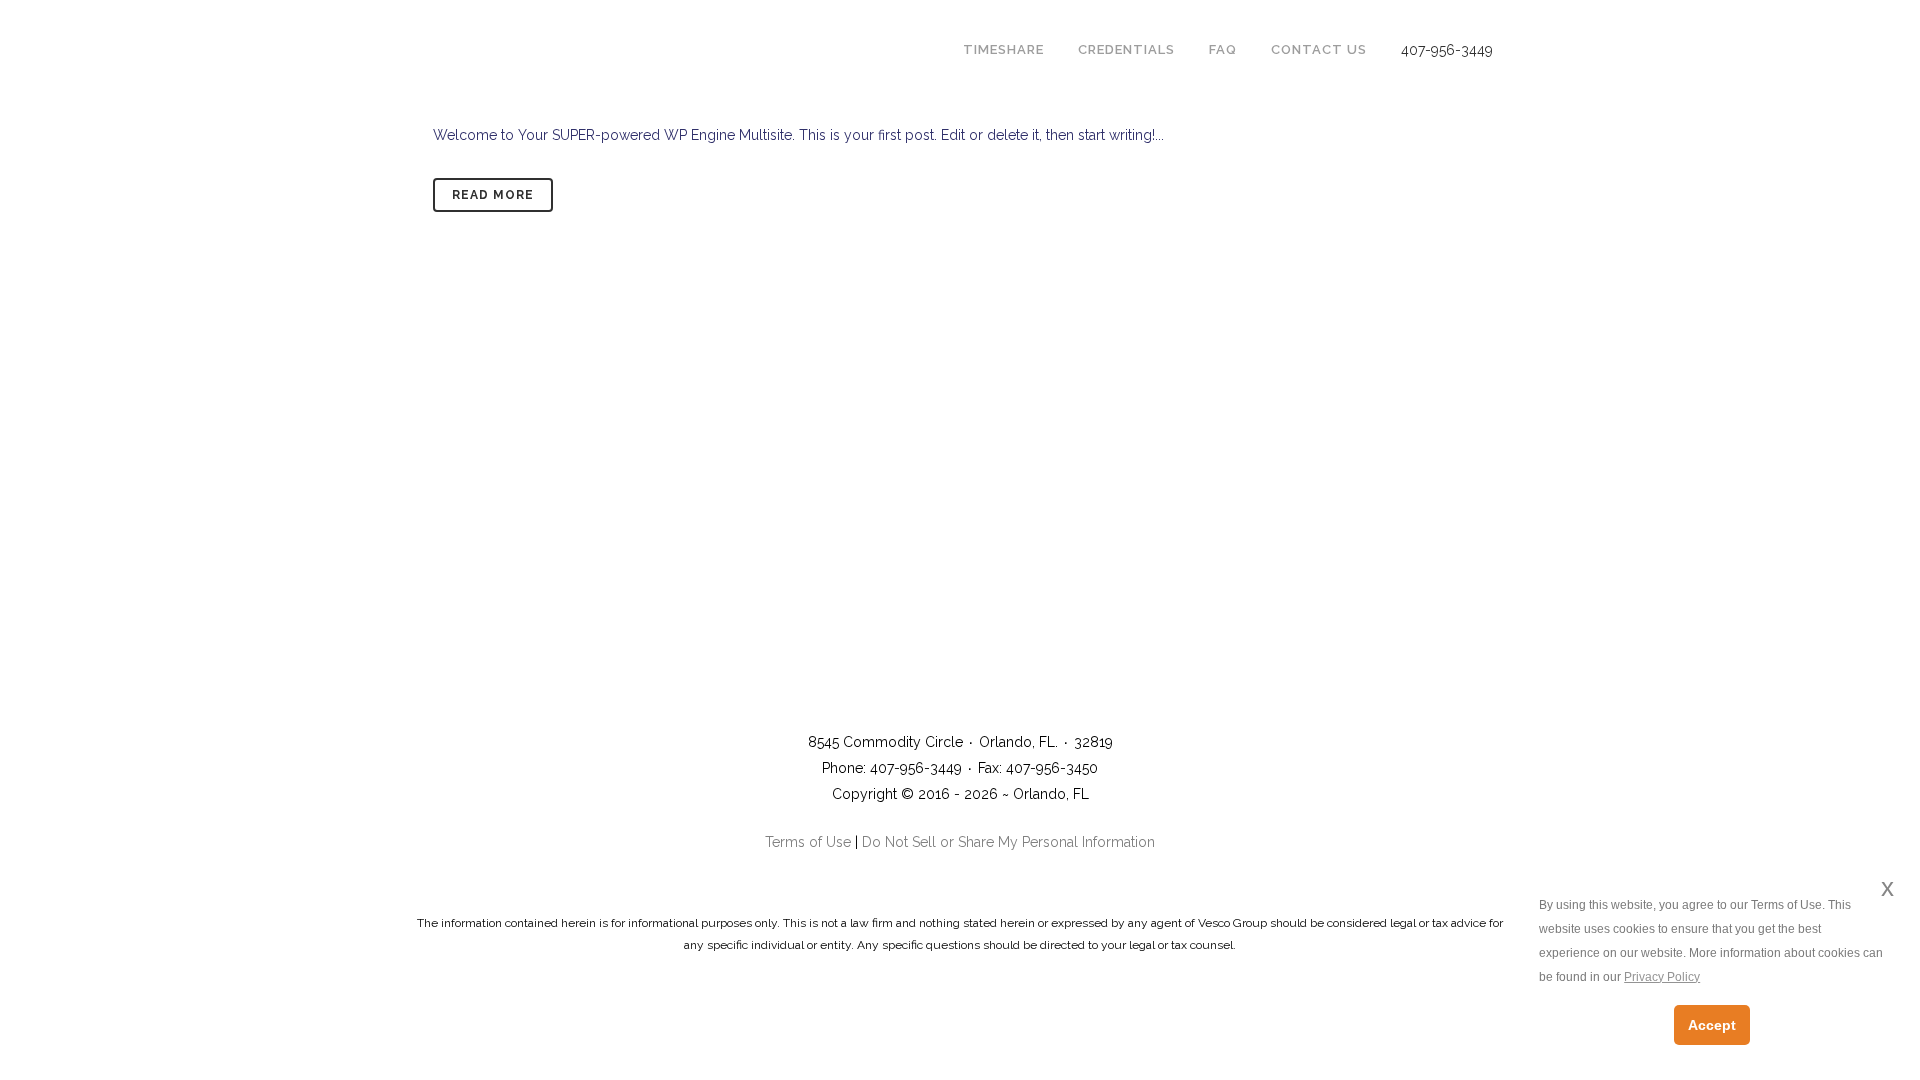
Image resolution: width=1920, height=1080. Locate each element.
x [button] (1887, 887)
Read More (493, 195)
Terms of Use (808, 842)
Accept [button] (1712, 1025)
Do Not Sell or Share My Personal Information (1008, 842)
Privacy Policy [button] (1662, 977)
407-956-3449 (1447, 50)
